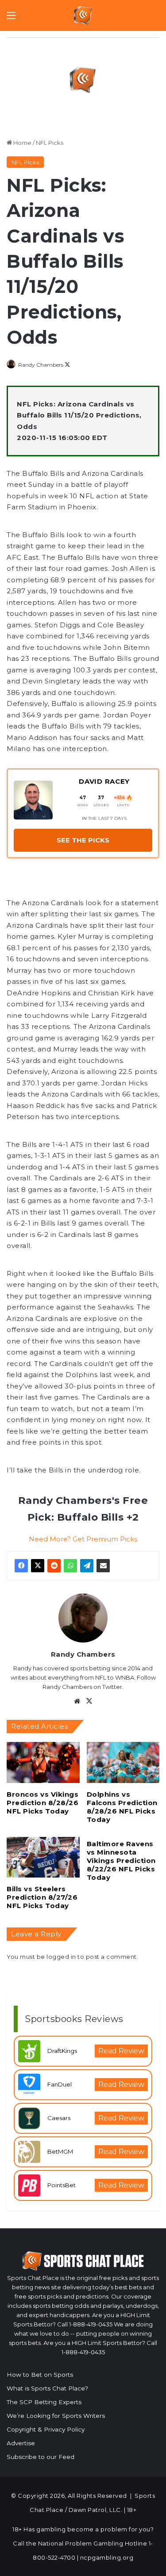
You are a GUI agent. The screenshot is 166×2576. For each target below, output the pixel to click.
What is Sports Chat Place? (47, 2388)
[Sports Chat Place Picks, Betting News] (83, 15)
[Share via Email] (103, 1566)
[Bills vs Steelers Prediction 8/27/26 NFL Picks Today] (43, 1857)
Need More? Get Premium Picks (83, 1539)
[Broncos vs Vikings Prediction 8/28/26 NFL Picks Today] (43, 1762)
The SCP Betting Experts (44, 2402)
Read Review (121, 2051)
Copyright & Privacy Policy (46, 2429)
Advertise (21, 2443)
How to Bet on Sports (40, 2375)
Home (22, 143)
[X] (38, 1566)
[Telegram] (87, 1566)
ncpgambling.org (107, 2557)
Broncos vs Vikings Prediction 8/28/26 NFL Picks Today (42, 1803)
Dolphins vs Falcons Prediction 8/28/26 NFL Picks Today (122, 1807)
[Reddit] (54, 1566)
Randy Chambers (41, 365)
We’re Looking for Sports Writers (56, 2416)
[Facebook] (21, 1566)
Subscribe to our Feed (41, 2457)
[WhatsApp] (70, 1566)
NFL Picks (50, 143)
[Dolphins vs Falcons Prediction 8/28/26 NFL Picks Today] (123, 1762)
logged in (61, 1957)
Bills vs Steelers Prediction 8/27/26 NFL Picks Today (42, 1897)
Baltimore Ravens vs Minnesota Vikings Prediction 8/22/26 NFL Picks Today (121, 1861)
